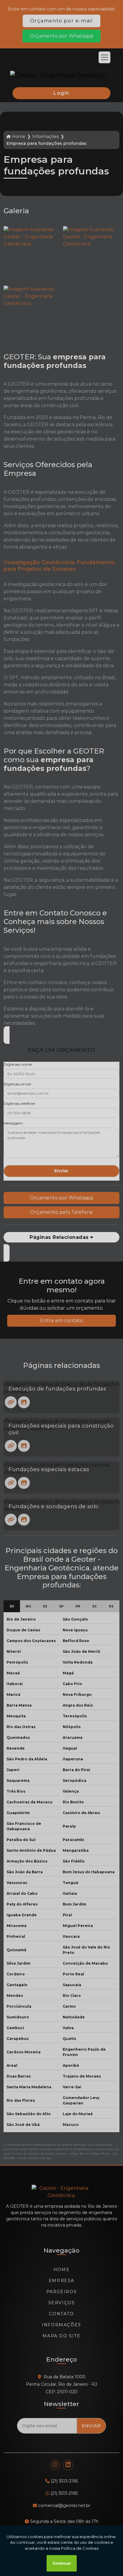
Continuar (62, 2563)
